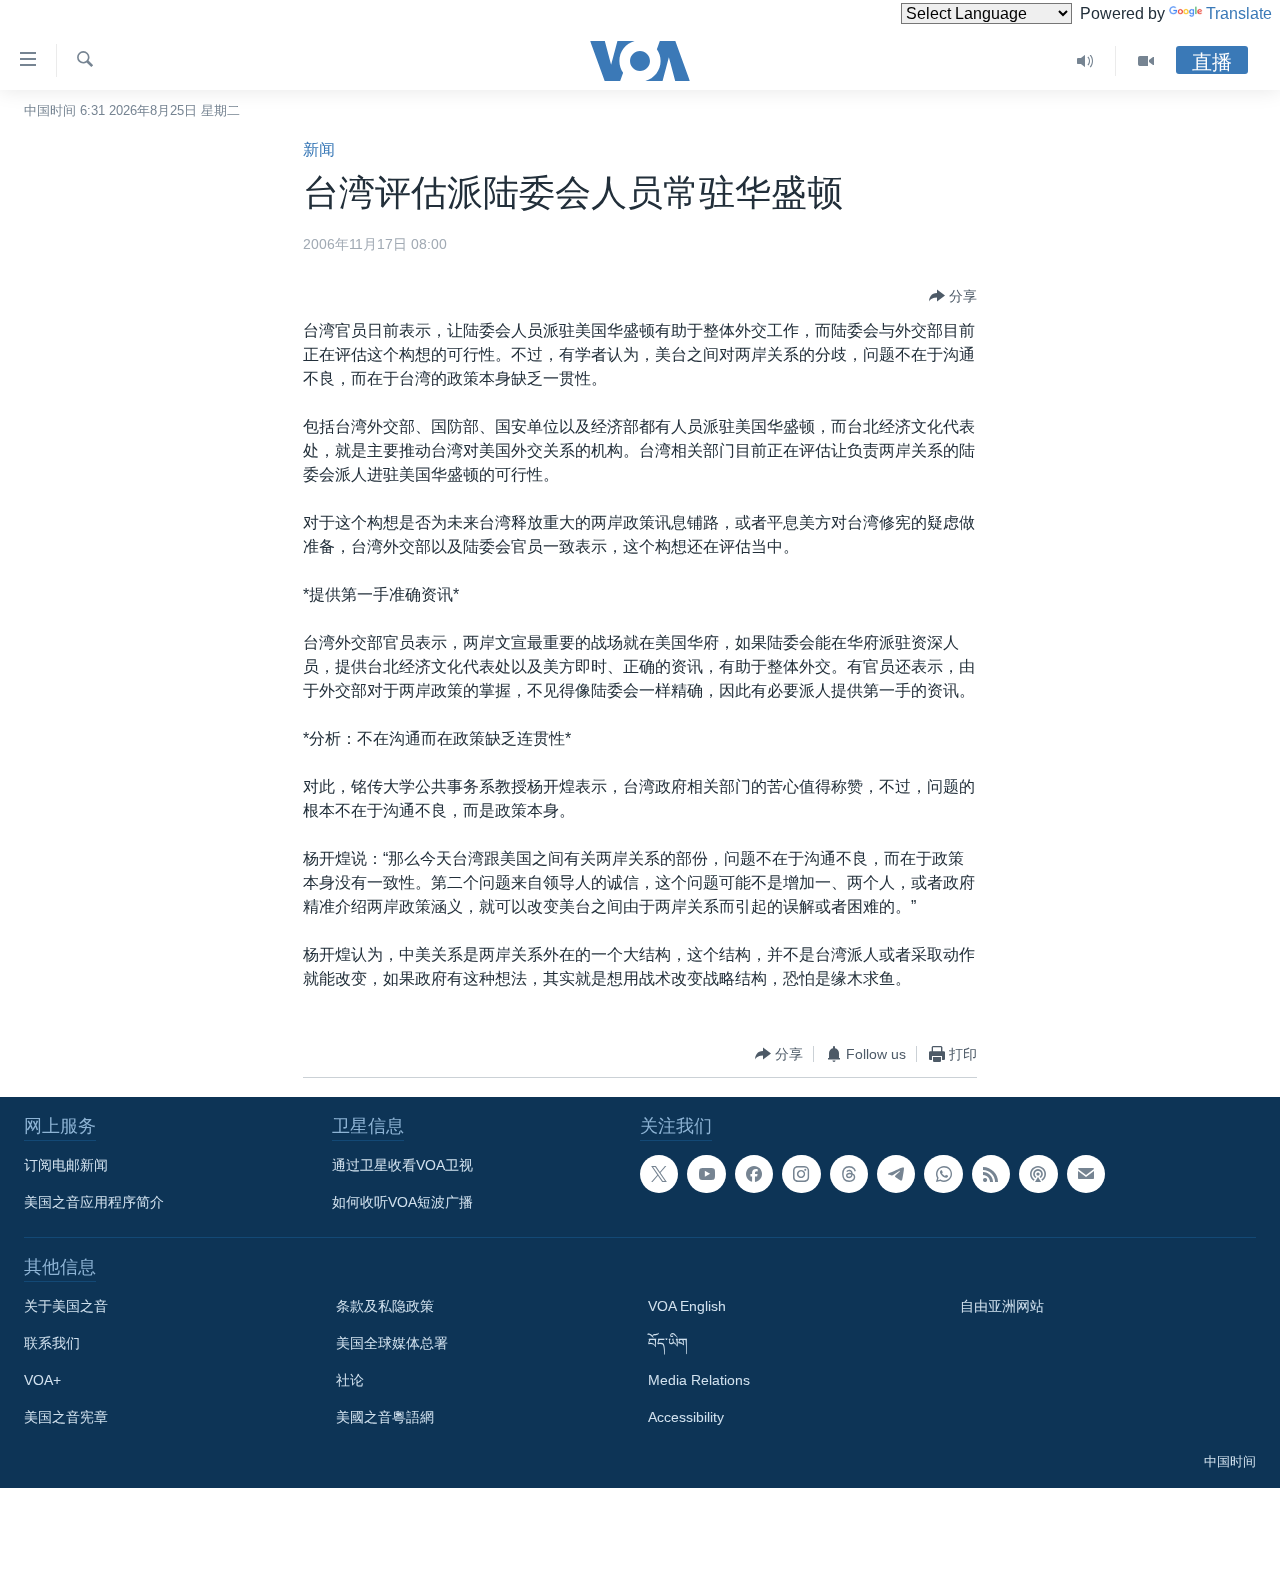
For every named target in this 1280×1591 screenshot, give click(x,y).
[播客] (1038, 1174)
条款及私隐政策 (385, 1306)
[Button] (953, 296)
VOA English (687, 1306)
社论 (350, 1380)
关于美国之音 (66, 1306)
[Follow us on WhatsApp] (943, 1174)
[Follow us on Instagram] (801, 1174)
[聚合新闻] (991, 1174)
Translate (1239, 13)
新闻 (319, 149)
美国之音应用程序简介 (94, 1202)
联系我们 (52, 1343)
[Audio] (1085, 61)
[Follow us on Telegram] (896, 1174)
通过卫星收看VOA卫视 (402, 1165)
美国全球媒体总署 (392, 1343)
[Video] (1146, 61)
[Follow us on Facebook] (754, 1174)
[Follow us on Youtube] (706, 1174)
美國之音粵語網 (385, 1417)
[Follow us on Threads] (849, 1174)
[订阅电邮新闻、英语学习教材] (1086, 1174)
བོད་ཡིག (668, 1343)
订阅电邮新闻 (66, 1165)
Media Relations (699, 1380)
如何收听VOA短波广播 (402, 1202)
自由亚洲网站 (1002, 1306)
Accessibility (686, 1417)
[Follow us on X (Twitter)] (659, 1174)
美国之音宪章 (66, 1417)
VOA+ (42, 1380)
